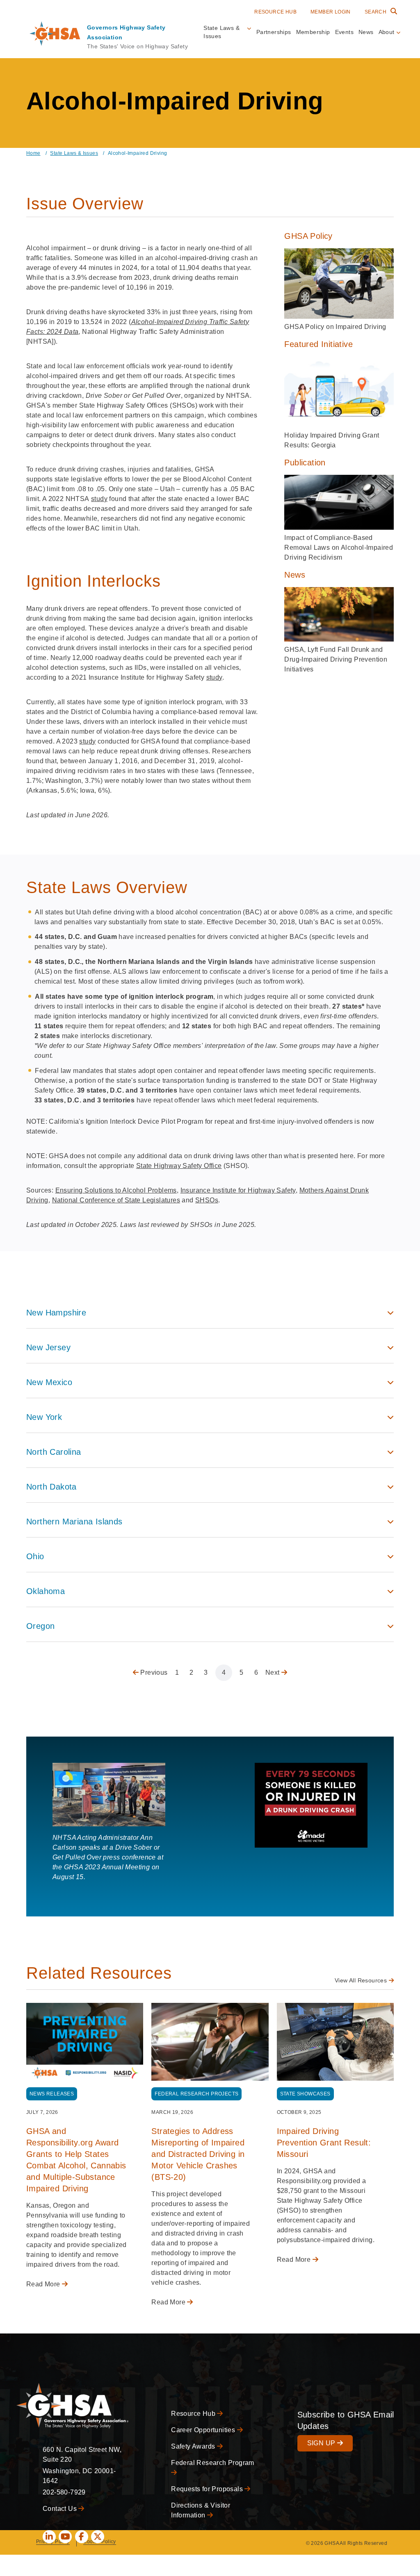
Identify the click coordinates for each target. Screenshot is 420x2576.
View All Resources (362, 1980)
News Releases (52, 2094)
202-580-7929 (64, 2492)
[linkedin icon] (49, 2537)
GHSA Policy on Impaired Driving (335, 327)
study (99, 499)
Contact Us (60, 2509)
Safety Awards (194, 2446)
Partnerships (274, 32)
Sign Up (322, 2443)
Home (33, 153)
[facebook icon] (82, 2537)
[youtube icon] (65, 2537)
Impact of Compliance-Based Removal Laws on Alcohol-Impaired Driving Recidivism (339, 548)
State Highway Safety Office (179, 1166)
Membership (313, 32)
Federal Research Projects (196, 2094)
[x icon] (98, 2537)
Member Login (331, 12)
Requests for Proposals (208, 2489)
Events (344, 32)
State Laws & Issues (74, 153)
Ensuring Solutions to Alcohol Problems (116, 1190)
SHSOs (207, 1200)
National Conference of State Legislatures (116, 1200)
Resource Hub (275, 12)
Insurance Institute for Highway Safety (238, 1190)
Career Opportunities (204, 2430)
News (366, 32)
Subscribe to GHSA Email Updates (346, 2420)
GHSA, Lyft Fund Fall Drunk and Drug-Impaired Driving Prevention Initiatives (336, 659)
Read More (44, 2284)
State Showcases (305, 2094)
